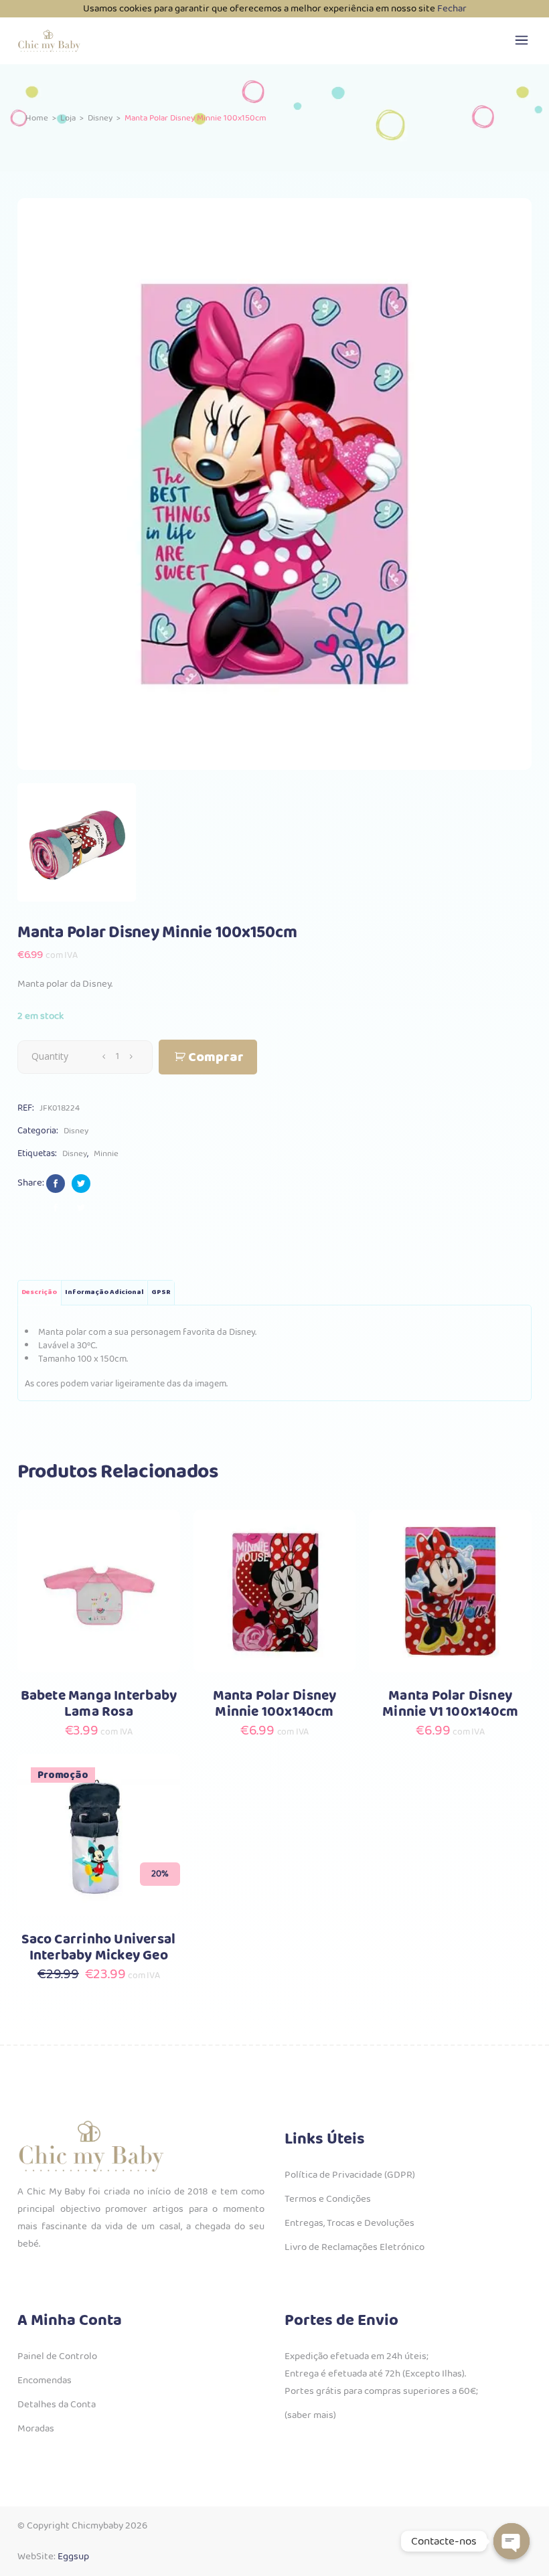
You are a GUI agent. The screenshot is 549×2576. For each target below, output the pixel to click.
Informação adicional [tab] (104, 1292)
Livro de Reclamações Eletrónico (355, 2247)
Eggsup (73, 2557)
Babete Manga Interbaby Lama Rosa (99, 1704)
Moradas (36, 2429)
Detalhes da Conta (57, 2405)
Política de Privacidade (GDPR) (350, 2175)
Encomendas (45, 2381)
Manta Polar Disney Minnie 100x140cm (275, 1704)
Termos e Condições (328, 2199)
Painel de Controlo (57, 2356)
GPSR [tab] (161, 1292)
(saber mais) (310, 2415)
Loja (68, 118)
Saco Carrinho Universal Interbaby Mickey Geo (98, 1948)
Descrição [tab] (39, 1292)
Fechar (452, 9)
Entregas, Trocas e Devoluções (349, 2223)
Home (37, 118)
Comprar (216, 1057)
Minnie (106, 1154)
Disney (100, 118)
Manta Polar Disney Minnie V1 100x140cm (450, 1704)
